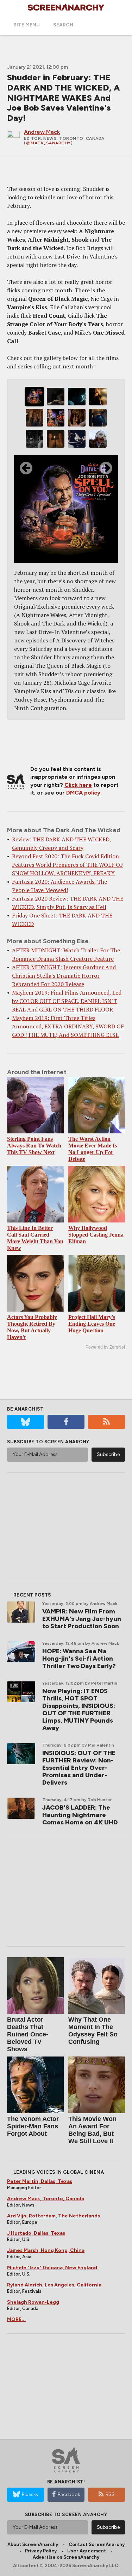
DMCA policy (83, 793)
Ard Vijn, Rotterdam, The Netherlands (54, 2216)
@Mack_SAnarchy (48, 143)
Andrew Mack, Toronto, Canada (46, 2199)
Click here (78, 785)
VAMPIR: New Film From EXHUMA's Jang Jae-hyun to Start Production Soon (82, 1619)
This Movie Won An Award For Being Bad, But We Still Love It (92, 2130)
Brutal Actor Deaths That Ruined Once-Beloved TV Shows (28, 2034)
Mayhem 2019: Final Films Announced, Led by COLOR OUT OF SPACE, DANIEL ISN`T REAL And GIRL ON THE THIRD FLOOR (67, 1001)
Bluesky (30, 2494)
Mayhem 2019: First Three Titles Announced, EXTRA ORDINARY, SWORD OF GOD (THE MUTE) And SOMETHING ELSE (68, 1026)
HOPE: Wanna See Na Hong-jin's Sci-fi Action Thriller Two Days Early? (79, 1659)
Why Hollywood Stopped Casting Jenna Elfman (96, 1235)
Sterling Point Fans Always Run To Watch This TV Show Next (34, 1146)
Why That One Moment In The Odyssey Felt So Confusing (93, 2031)
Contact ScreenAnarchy (97, 2544)
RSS (110, 2494)
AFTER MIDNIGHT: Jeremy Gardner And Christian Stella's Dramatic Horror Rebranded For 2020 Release (64, 976)
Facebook (69, 2494)
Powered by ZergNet (105, 1347)
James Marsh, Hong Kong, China (46, 2250)
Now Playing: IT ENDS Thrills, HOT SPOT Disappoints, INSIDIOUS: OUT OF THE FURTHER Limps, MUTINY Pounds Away (79, 1709)
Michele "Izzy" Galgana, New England (52, 2268)
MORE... (16, 2319)
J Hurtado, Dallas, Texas (36, 2233)
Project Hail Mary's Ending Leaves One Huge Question (92, 1324)
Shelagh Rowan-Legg (33, 2302)
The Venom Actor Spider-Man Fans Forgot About (33, 2126)
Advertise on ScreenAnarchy (66, 2557)
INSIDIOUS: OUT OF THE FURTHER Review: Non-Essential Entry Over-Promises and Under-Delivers (79, 1768)
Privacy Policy (41, 2551)
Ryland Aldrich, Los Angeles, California (54, 2285)
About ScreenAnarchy (33, 2544)
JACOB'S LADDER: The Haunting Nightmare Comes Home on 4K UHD (80, 1815)
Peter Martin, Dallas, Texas (40, 2181)
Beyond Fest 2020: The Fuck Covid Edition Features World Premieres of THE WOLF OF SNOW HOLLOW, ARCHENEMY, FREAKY (68, 865)
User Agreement (87, 2551)
